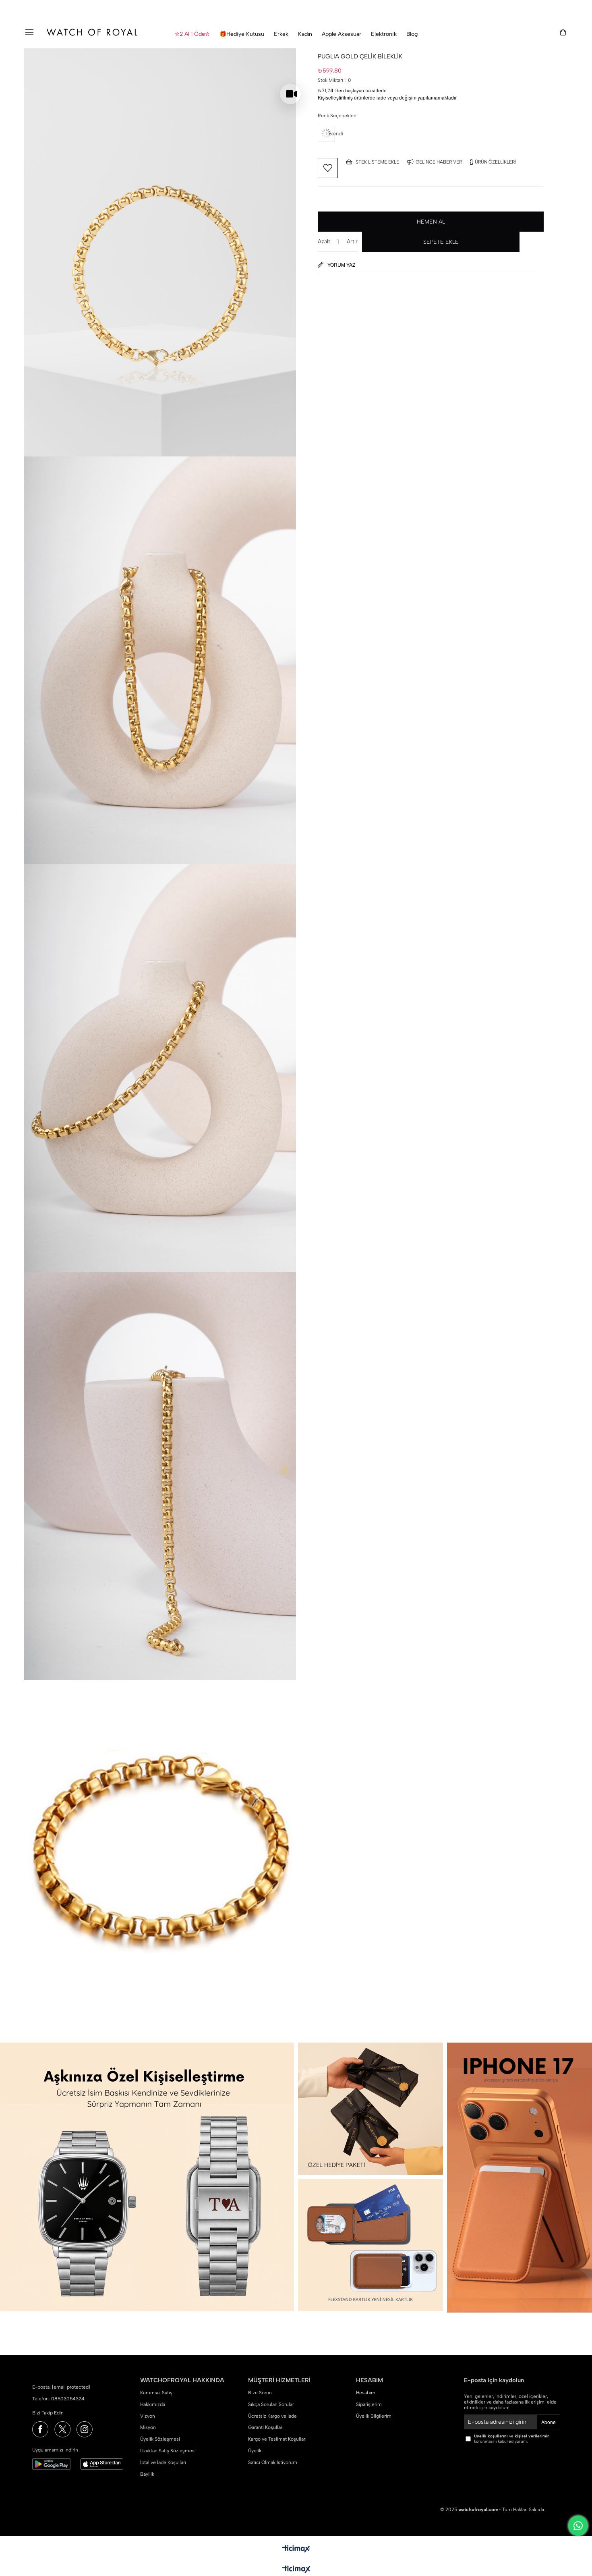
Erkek (281, 34)
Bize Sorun (260, 2393)
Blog (412, 34)
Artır (352, 242)
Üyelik (255, 2451)
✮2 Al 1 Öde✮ (192, 34)
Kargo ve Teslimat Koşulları (277, 2439)
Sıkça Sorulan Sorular (271, 2404)
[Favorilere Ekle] (328, 168)
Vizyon (148, 2416)
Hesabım (366, 2393)
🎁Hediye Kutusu (242, 34)
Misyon (148, 2427)
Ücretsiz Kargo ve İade (272, 2416)
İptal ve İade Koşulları (163, 2462)
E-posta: (61, 2387)
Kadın (305, 34)
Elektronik (384, 34)
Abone (549, 2422)
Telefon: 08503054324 (58, 2399)
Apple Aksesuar (342, 34)
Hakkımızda (153, 2404)
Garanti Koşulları (266, 2427)
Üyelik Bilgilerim (374, 2416)
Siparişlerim (369, 2404)
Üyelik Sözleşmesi (160, 2439)
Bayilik (147, 2474)
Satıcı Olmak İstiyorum (273, 2462)
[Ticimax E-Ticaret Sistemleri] (296, 2570)
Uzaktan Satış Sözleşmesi (168, 2451)
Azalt (324, 242)
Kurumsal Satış (156, 2393)
